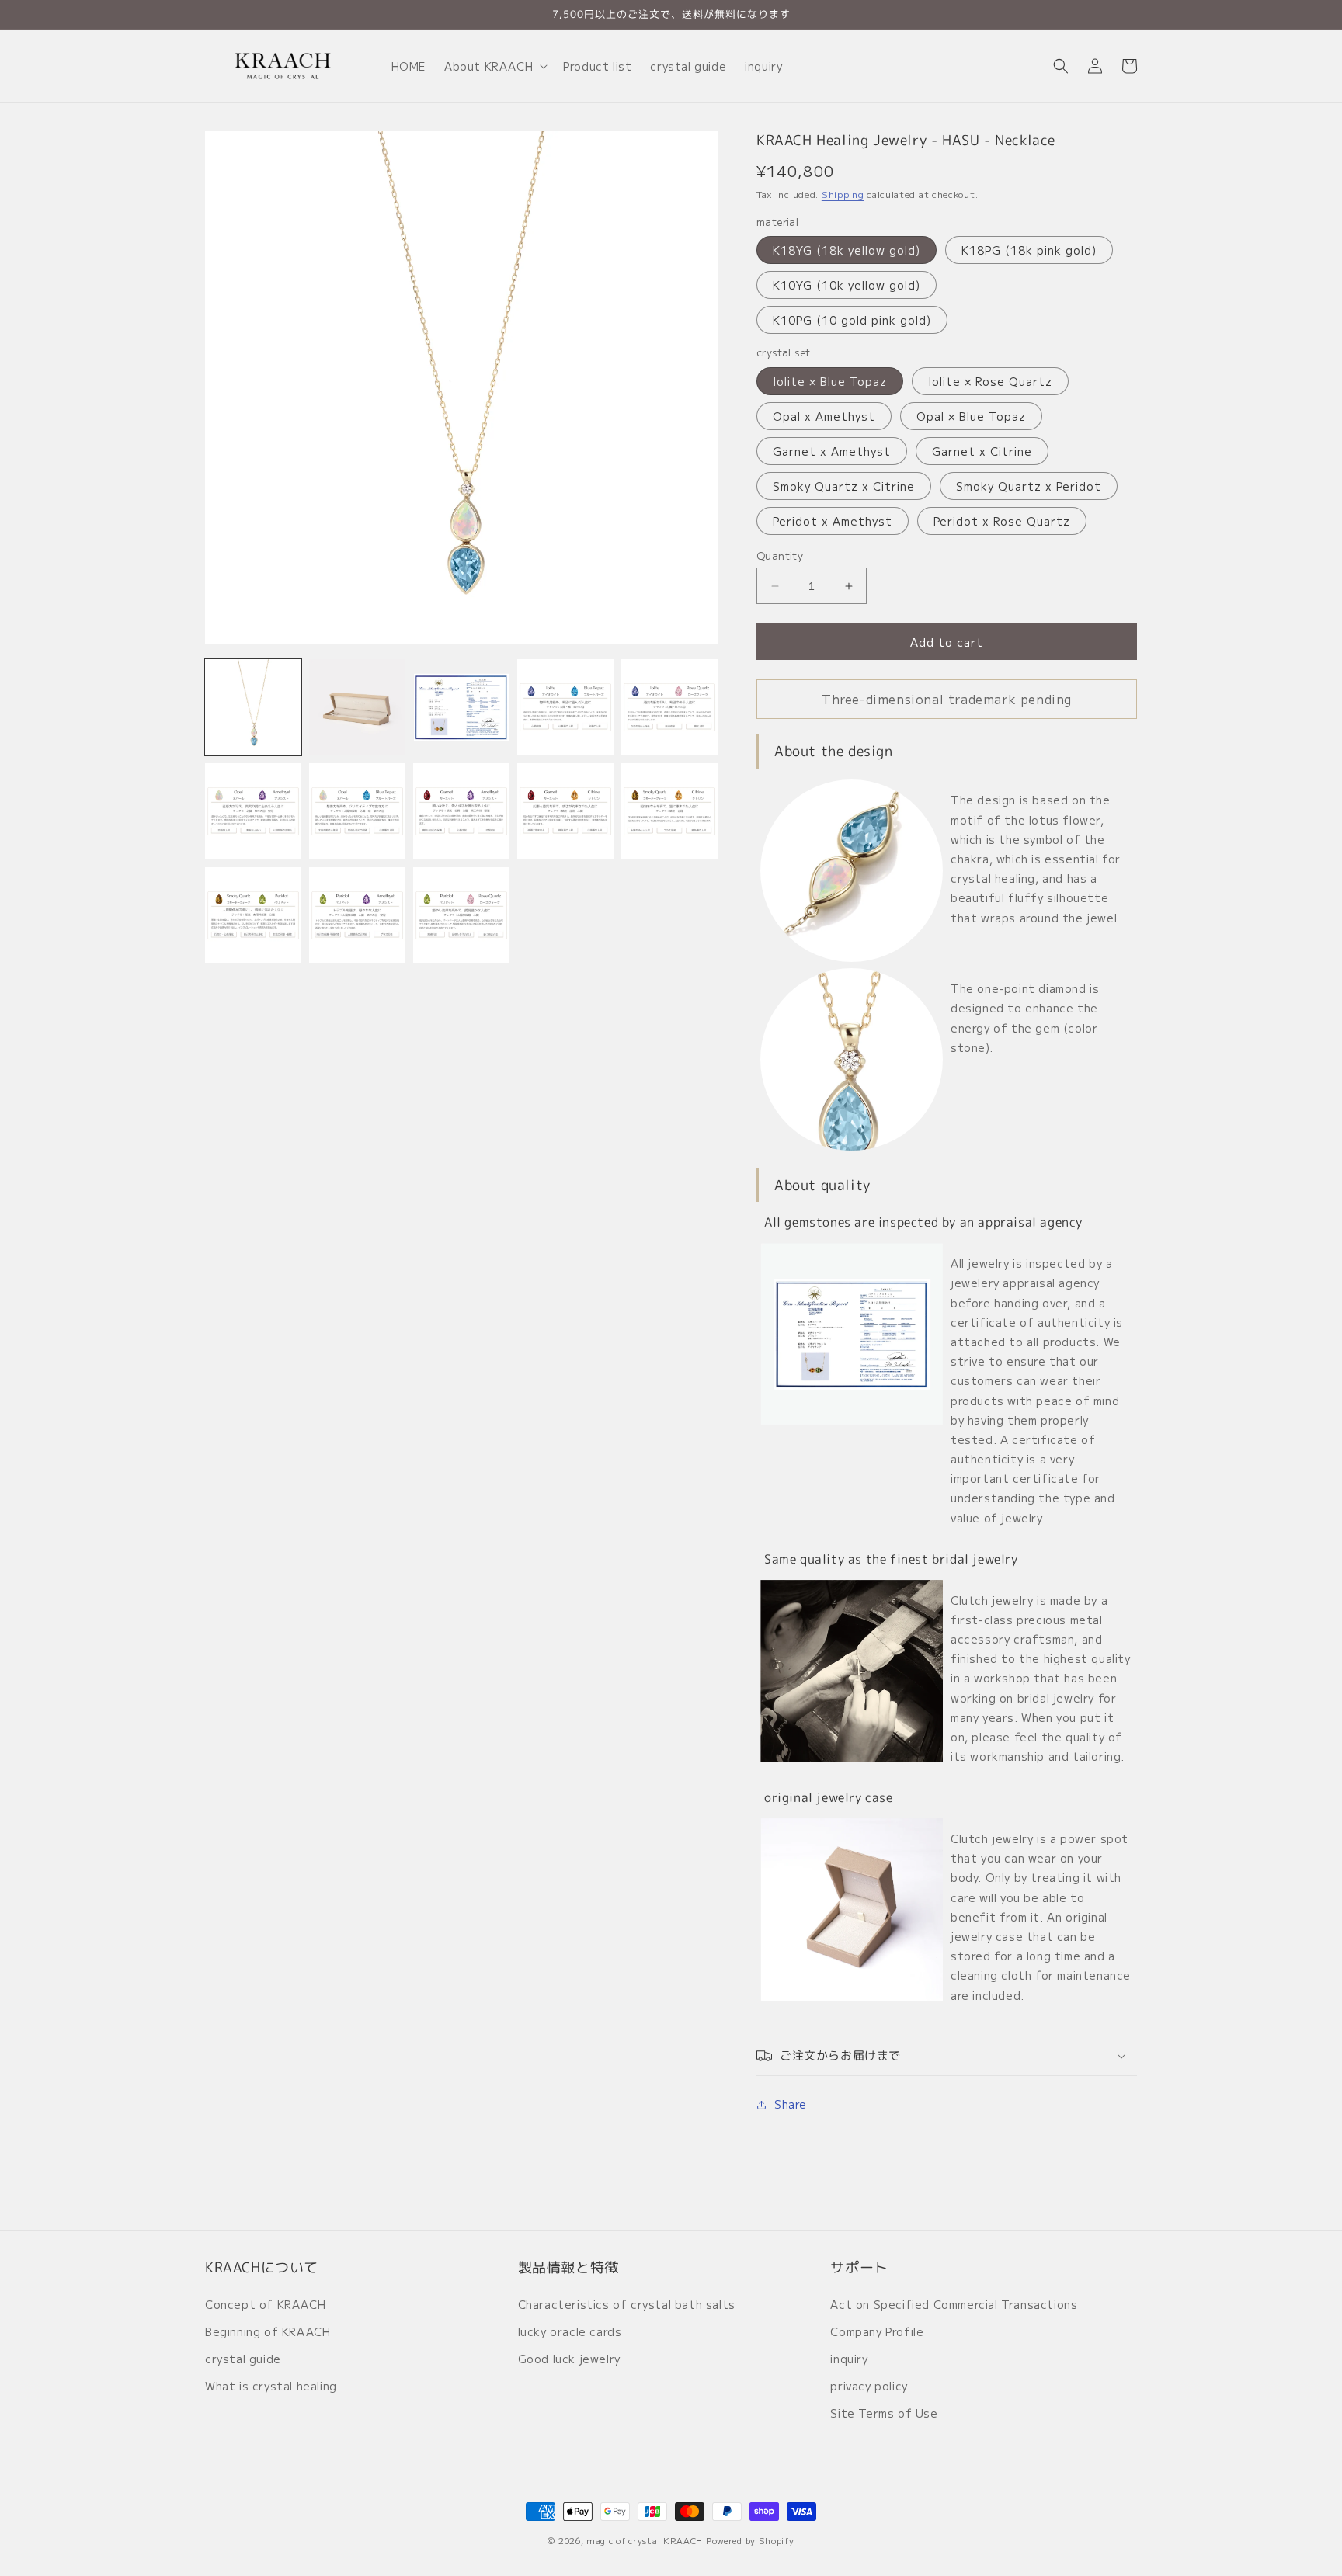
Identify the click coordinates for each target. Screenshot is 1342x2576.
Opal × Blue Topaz (971, 416)
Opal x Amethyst (824, 416)
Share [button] (791, 2104)
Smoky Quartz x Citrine (844, 486)
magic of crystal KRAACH (645, 2540)
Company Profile (877, 2331)
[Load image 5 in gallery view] (669, 707)
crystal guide (243, 2359)
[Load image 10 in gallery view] (669, 811)
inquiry (849, 2359)
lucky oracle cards (570, 2331)
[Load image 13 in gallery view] (461, 915)
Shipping (843, 194)
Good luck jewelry (569, 2359)
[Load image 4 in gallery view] (565, 707)
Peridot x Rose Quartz (1002, 521)
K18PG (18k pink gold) (1029, 250)
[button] (494, 66)
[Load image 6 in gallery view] (253, 811)
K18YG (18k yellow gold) (847, 250)
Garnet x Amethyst (832, 451)
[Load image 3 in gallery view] (461, 707)
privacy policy (869, 2386)
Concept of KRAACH (265, 2304)
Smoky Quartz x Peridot (1029, 486)
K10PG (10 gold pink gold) (852, 320)
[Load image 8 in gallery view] (461, 811)
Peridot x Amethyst (833, 521)
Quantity (780, 555)
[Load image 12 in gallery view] (357, 915)
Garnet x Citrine (982, 451)
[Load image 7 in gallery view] (357, 811)
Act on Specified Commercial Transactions (954, 2304)
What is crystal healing (271, 2386)
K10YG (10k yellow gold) (847, 285)
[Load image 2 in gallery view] (357, 707)
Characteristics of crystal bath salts (627, 2304)
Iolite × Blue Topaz (830, 381)
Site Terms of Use (884, 2413)
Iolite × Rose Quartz (990, 381)
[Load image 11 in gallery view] (253, 915)
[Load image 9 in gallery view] (565, 811)
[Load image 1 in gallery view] (253, 707)
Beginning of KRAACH (268, 2331)
